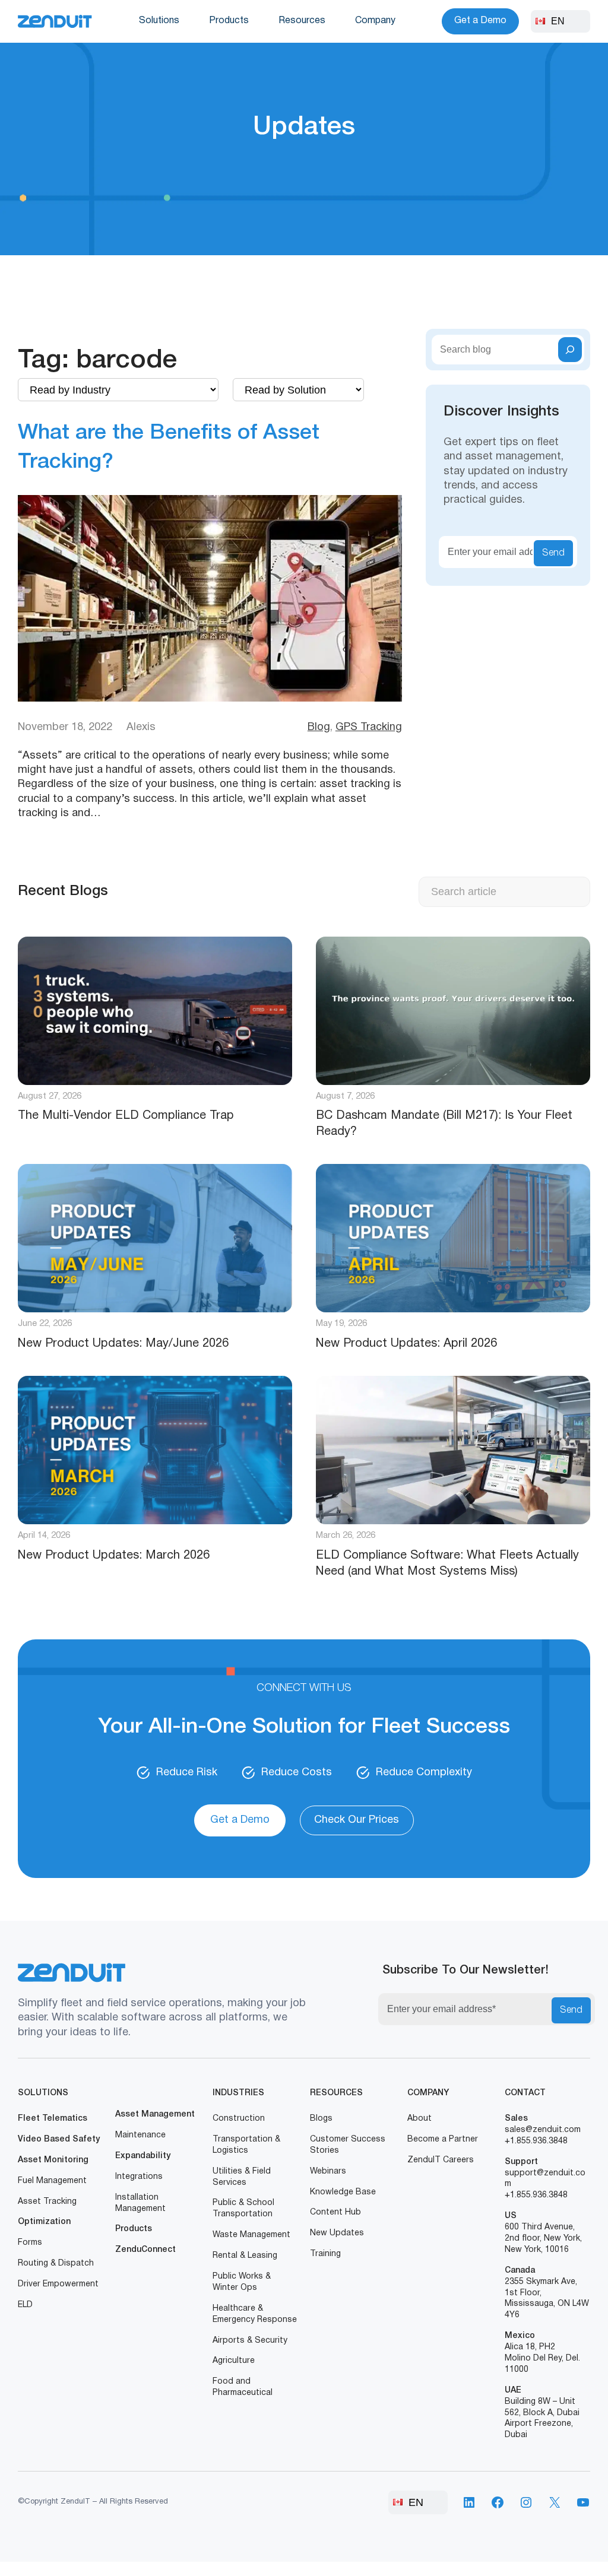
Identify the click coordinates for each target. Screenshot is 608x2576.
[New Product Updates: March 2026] (155, 1450)
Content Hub (335, 2212)
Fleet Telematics (53, 2119)
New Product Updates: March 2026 (114, 1556)
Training (325, 2254)
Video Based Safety (59, 2139)
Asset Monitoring (53, 2160)
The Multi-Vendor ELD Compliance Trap (126, 1116)
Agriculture (234, 2361)
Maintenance (140, 2135)
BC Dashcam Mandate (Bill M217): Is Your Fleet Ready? (444, 1124)
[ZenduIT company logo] (55, 22)
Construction (239, 2119)
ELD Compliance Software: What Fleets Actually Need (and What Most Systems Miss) (447, 1564)
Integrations (139, 2177)
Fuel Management (52, 2181)
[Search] (570, 350)
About (419, 2119)
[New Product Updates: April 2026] (453, 1238)
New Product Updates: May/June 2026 (123, 1344)
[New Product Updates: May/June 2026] (155, 1238)
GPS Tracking (369, 727)
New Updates (337, 2233)
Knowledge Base (343, 2192)
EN (558, 21)
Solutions (159, 21)
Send (553, 553)
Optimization (44, 2222)
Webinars (328, 2171)
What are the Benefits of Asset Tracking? (169, 448)
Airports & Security (250, 2341)
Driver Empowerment (58, 2284)
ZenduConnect (145, 2250)
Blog (319, 727)
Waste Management (251, 2235)
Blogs (321, 2119)
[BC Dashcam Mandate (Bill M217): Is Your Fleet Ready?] (453, 1011)
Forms (30, 2243)
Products (229, 21)
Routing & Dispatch (56, 2263)
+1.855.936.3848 (536, 2141)
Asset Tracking (47, 2202)
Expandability (143, 2156)
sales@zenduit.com (543, 2130)
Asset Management (155, 2115)
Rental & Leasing (245, 2256)
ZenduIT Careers (441, 2160)
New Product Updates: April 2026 (406, 1344)
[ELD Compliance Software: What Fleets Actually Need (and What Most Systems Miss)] (453, 1450)
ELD (25, 2305)
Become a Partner (443, 2139)
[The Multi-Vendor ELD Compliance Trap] (155, 1011)
